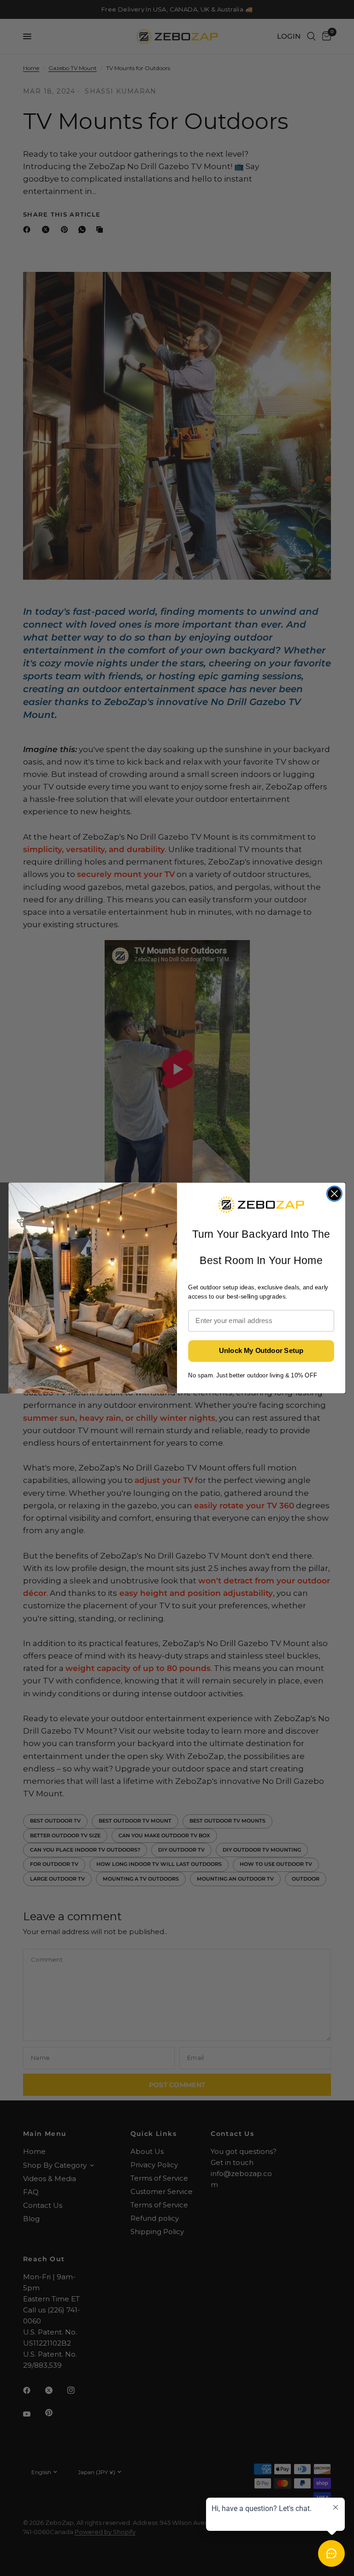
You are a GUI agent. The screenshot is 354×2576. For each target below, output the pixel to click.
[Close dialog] (334, 1194)
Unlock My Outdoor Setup (261, 1351)
